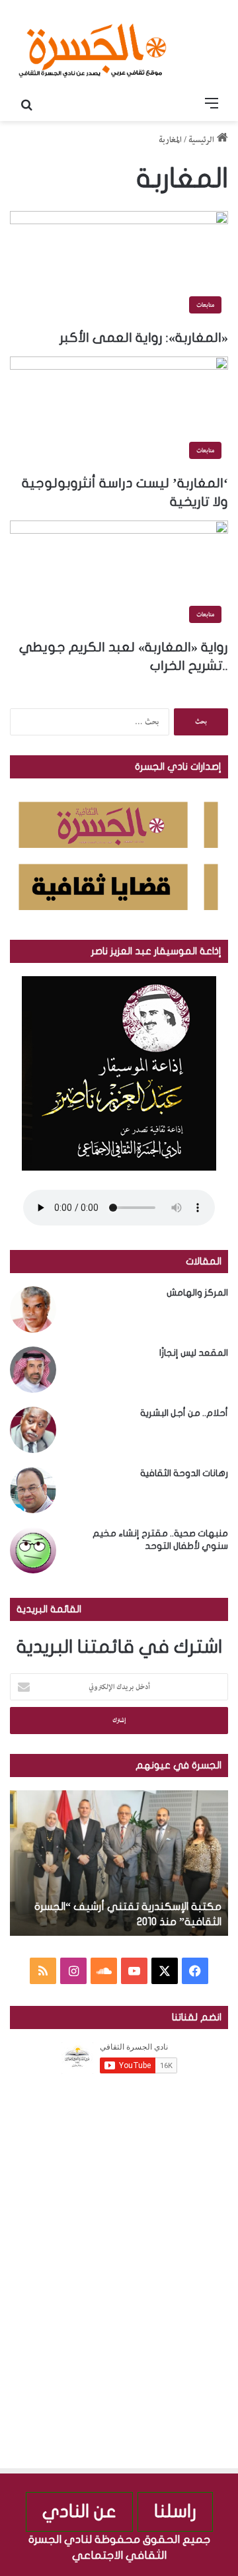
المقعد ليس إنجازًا (194, 1353)
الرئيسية (203, 140)
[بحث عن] (26, 104)
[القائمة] (212, 104)
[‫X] (165, 1971)
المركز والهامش (197, 1293)
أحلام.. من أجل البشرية (184, 1413)
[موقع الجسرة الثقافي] (93, 46)
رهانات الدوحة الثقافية (184, 1473)
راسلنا (175, 2512)
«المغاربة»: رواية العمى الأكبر (144, 338)
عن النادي (79, 2512)
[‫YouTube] (134, 1971)
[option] (119, 1863)
